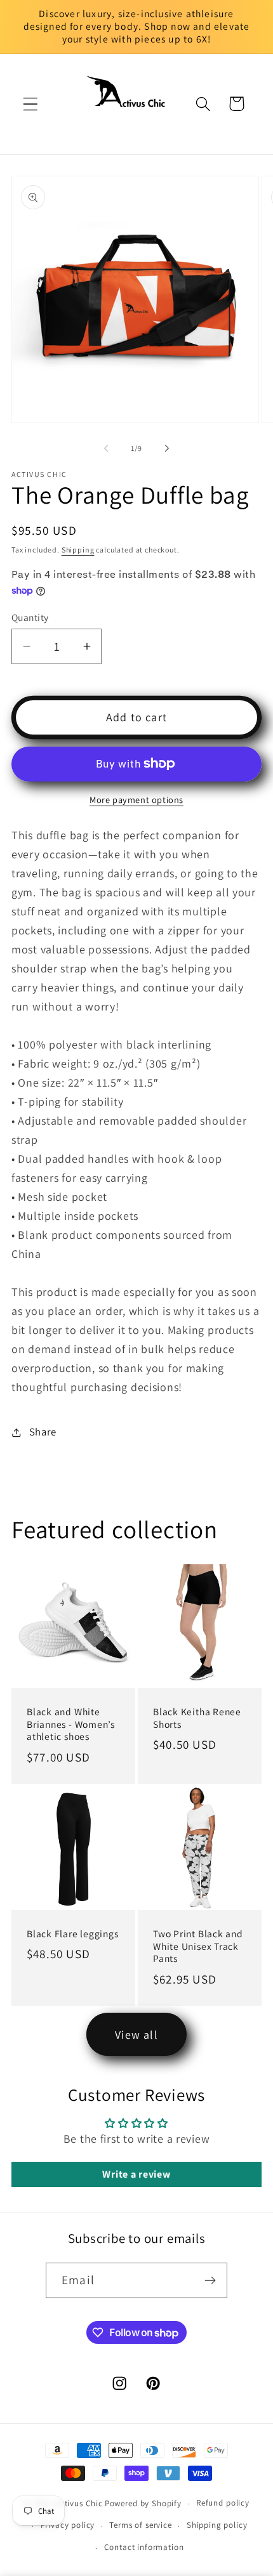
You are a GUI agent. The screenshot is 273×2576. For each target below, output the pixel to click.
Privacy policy (68, 2525)
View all (136, 2035)
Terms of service (140, 2525)
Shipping (78, 550)
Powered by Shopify (143, 2503)
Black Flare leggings (73, 1933)
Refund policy (223, 2503)
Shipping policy (217, 2525)
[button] (31, 104)
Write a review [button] (136, 2174)
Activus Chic (79, 2503)
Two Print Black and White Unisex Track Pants (198, 1946)
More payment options (136, 800)
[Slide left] (106, 448)
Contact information (144, 2547)
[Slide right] (167, 448)
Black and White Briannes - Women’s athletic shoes (71, 1724)
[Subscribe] (210, 2280)
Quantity (30, 617)
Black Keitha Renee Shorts (197, 1718)
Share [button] (43, 1432)
